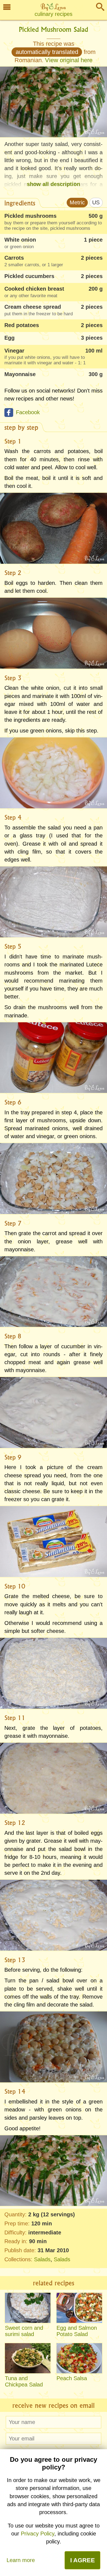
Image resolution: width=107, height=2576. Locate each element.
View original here (69, 60)
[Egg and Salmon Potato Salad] (79, 2308)
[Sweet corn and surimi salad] (28, 2308)
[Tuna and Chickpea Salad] (28, 2358)
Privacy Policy (38, 2534)
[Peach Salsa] (79, 2358)
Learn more (21, 2560)
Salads (42, 2259)
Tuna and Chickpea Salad (24, 2381)
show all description (54, 184)
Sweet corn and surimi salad (24, 2331)
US (96, 202)
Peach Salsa (72, 2378)
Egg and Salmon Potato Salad (77, 2331)
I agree (83, 2560)
